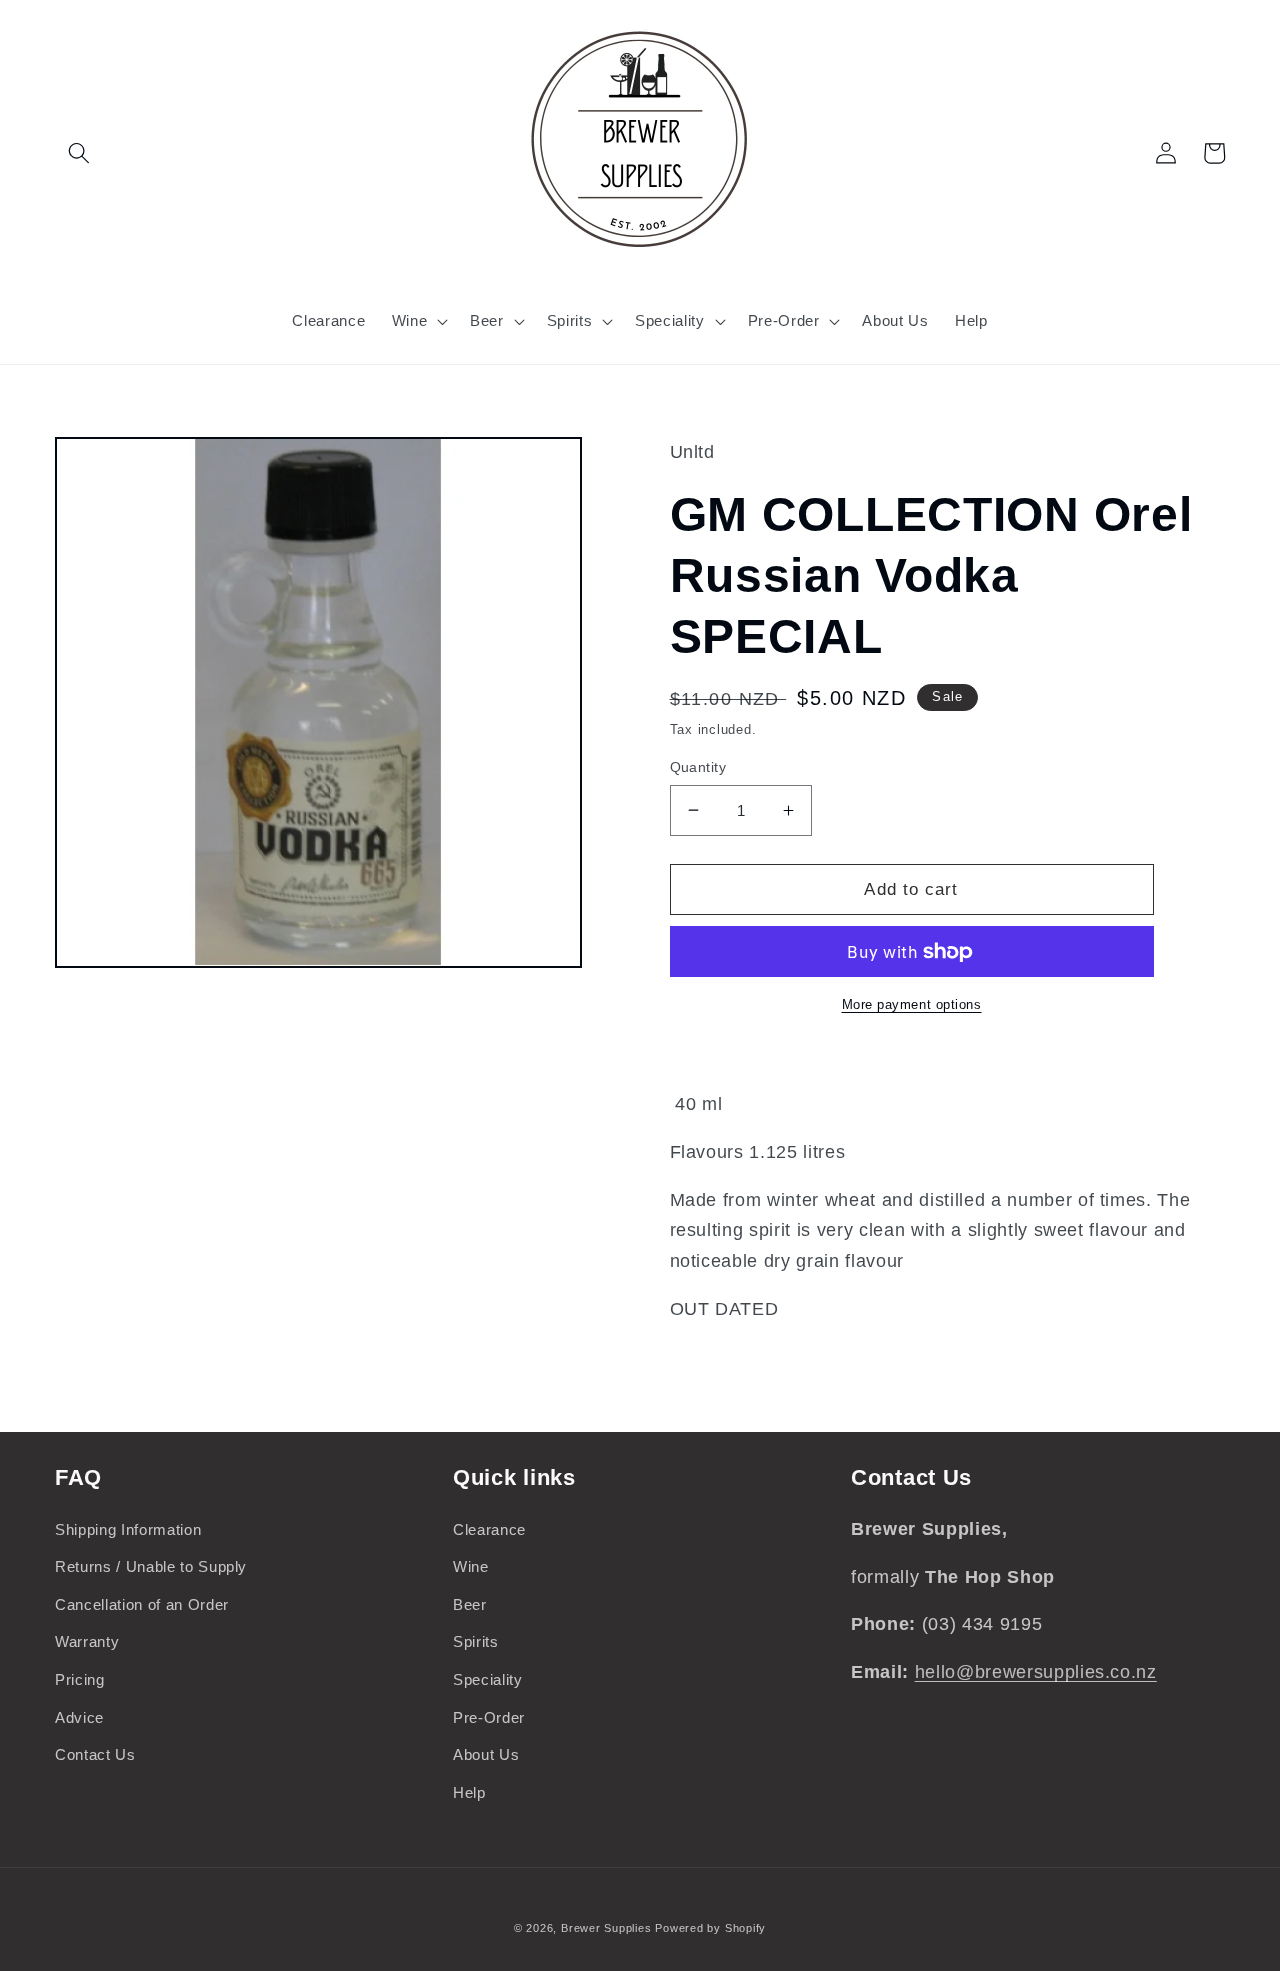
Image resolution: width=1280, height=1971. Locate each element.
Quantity (698, 767)
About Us (486, 1754)
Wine (471, 1566)
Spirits (476, 1641)
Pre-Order (489, 1717)
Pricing (80, 1679)
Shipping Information (128, 1529)
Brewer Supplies (608, 1928)
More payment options (912, 1004)
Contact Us (95, 1754)
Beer (470, 1604)
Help (469, 1792)
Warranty (87, 1641)
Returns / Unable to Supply (151, 1566)
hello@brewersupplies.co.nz (1036, 1672)
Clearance (489, 1529)
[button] (79, 153)
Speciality (488, 1679)
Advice (79, 1717)
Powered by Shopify (710, 1928)
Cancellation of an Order (142, 1604)
